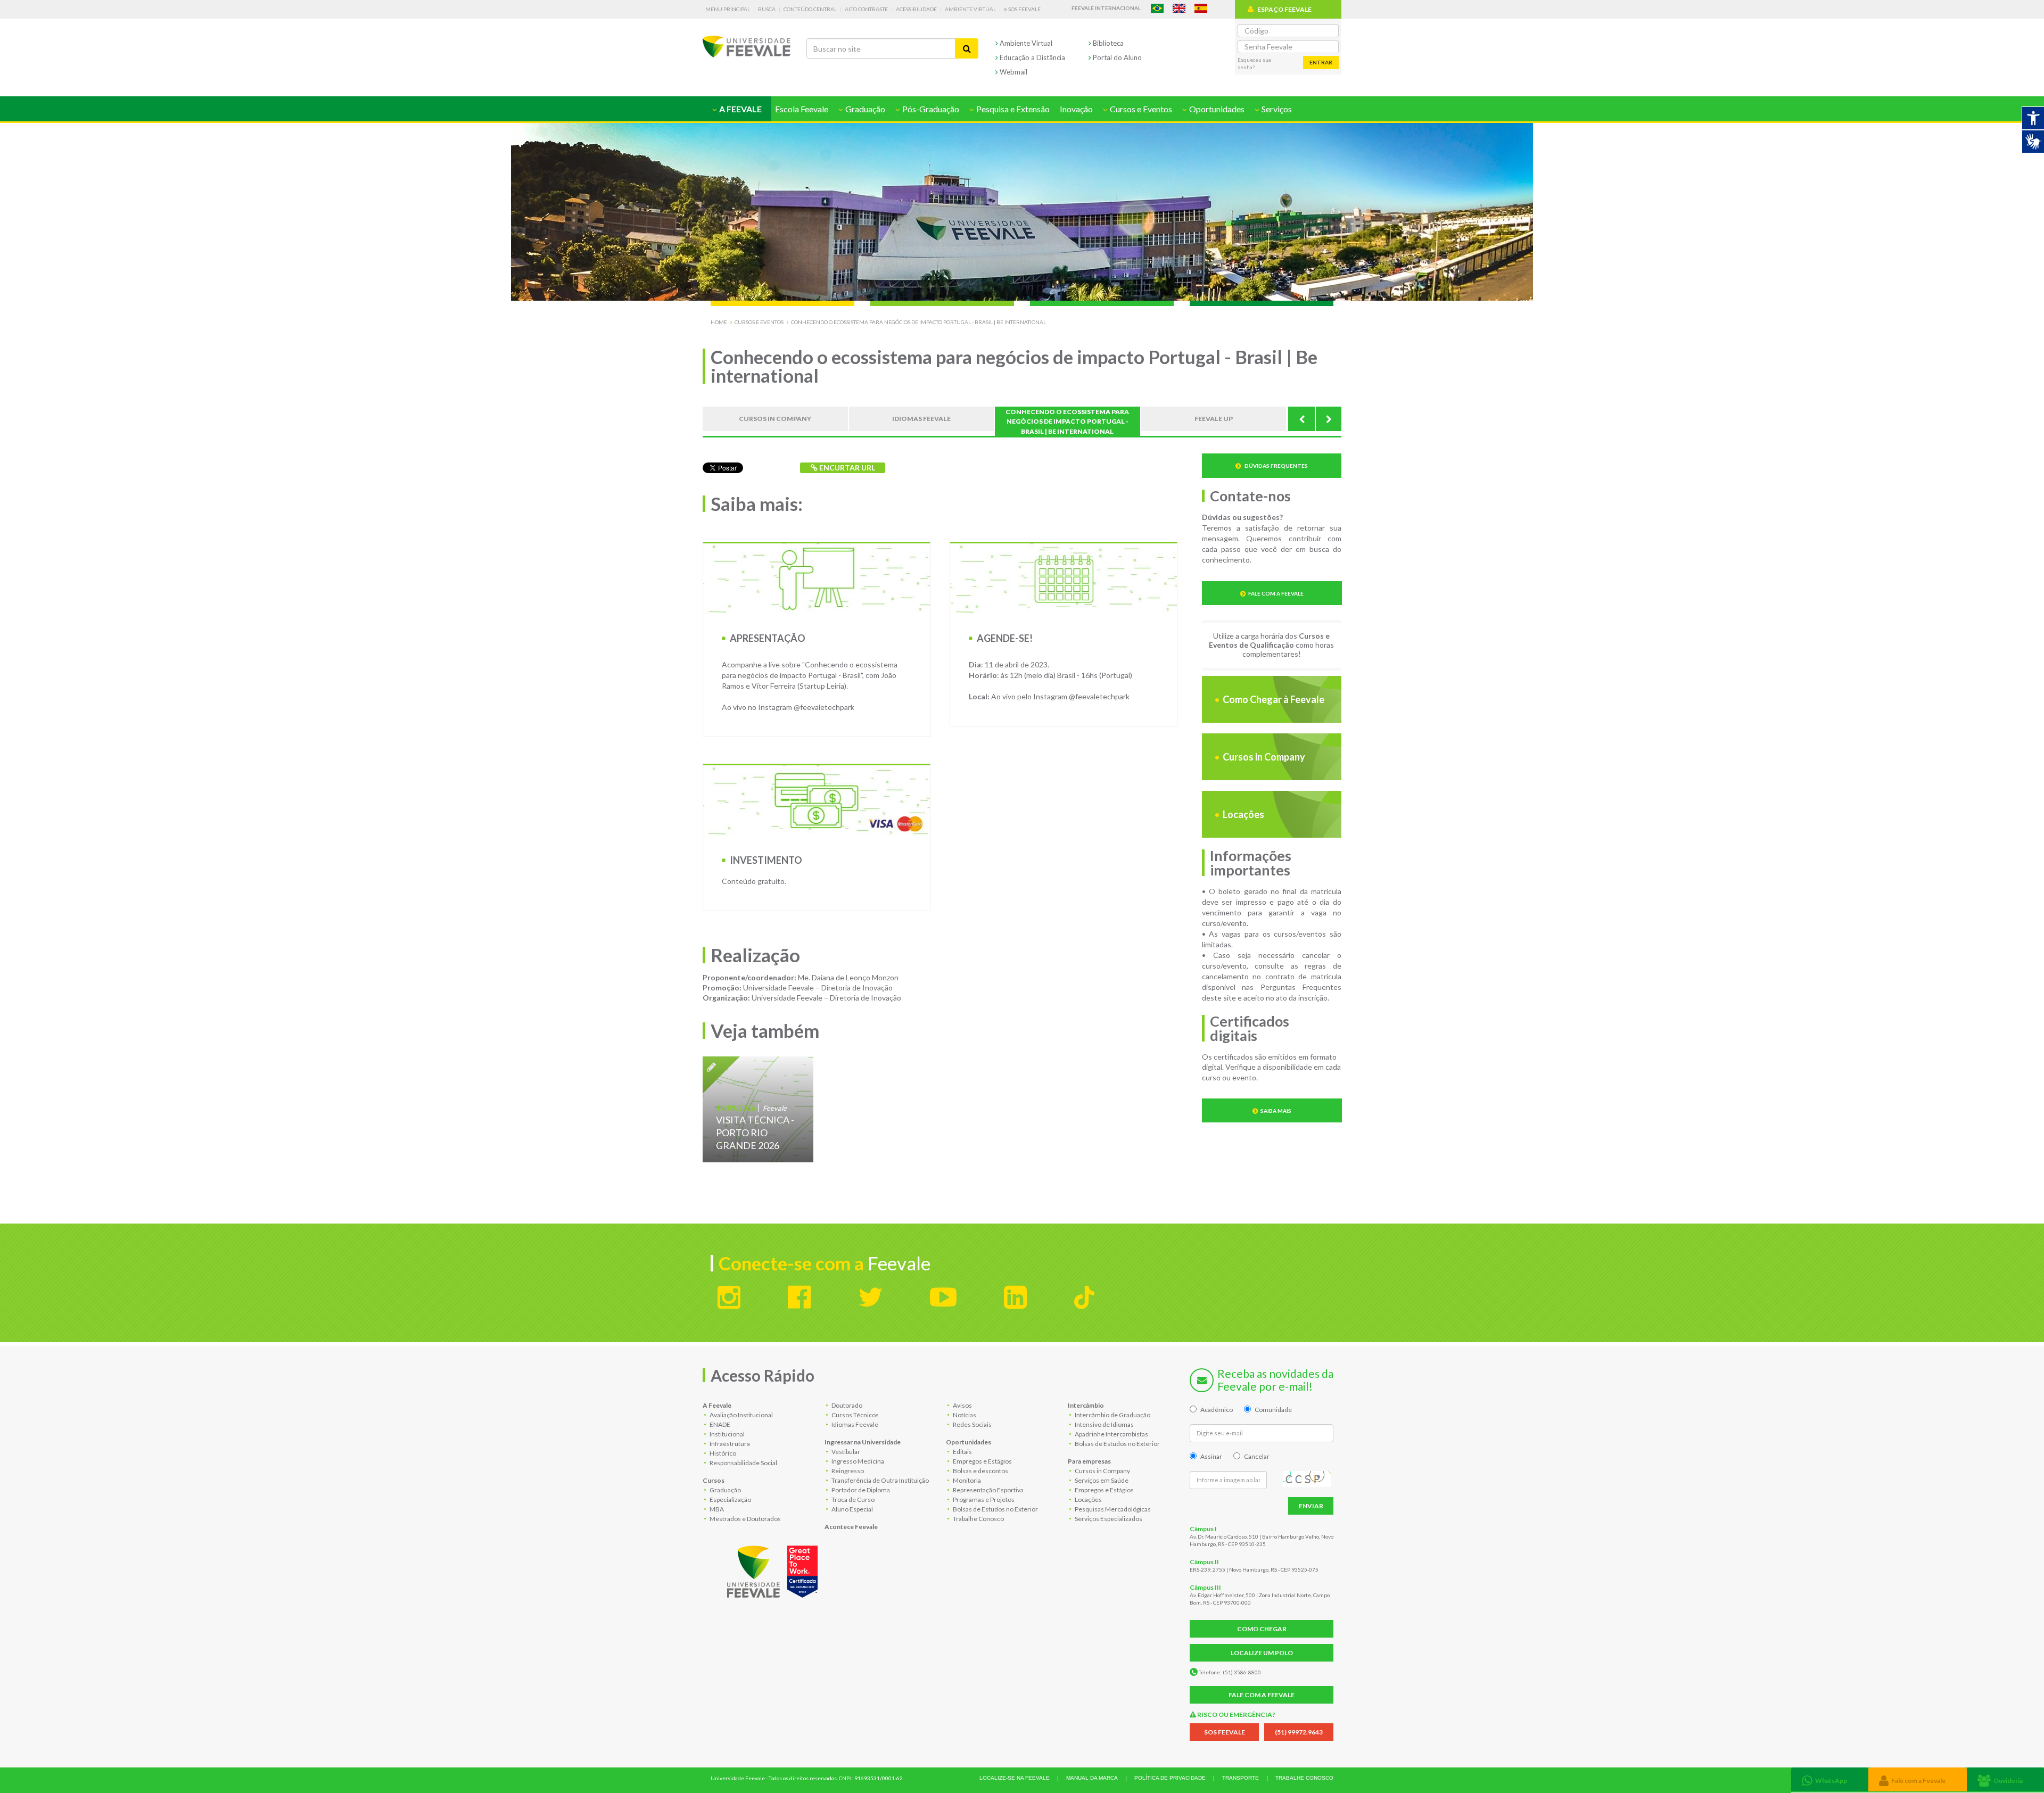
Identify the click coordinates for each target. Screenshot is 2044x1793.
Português (1157, 8)
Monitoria (966, 1480)
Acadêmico (1217, 1410)
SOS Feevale (1024, 9)
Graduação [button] (864, 109)
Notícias (964, 1415)
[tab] (1830, 1779)
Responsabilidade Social (743, 1463)
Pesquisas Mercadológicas (1112, 1509)
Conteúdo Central (810, 9)
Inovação (1076, 109)
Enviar (1311, 1506)
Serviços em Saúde (1101, 1480)
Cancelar (1257, 1456)
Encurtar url (846, 468)
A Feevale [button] (740, 109)
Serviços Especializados (1108, 1519)
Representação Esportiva (988, 1490)
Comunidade (1273, 1410)
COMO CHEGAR (1262, 1629)
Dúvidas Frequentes (1276, 466)
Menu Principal (728, 9)
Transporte (1241, 1778)
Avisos (962, 1405)
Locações (1243, 814)
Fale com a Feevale (1276, 593)
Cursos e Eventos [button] (1140, 109)
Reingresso (847, 1471)
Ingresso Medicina (857, 1461)
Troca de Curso (852, 1499)
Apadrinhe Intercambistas (1111, 1434)
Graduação (725, 1490)
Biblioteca (1107, 43)
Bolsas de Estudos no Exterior (995, 1509)
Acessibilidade (916, 9)
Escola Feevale (802, 109)
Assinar (1211, 1456)
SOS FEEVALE (1225, 1732)
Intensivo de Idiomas (1104, 1424)
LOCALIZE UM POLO (1262, 1653)
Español (1201, 8)
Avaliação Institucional (741, 1415)
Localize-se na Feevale (1015, 1778)
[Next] (1328, 419)
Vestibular (845, 1452)
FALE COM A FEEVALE (1262, 1695)
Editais (962, 1452)
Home (719, 322)
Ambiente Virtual (970, 9)
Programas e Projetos (983, 1499)
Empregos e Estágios (982, 1461)
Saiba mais (1276, 1111)
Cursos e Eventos (759, 322)
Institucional (727, 1434)
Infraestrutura (729, 1444)
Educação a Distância (1032, 57)
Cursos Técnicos (855, 1415)
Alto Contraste (866, 9)
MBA (716, 1509)
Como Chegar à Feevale (1273, 699)
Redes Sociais (972, 1424)
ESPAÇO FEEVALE (1284, 9)
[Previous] (1301, 419)
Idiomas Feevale (854, 1424)
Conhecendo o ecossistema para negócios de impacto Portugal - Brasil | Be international (918, 322)
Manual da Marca (1092, 1778)
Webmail (1013, 72)
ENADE (719, 1424)
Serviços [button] (1276, 109)
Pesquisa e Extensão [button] (1012, 109)
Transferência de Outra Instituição (880, 1480)
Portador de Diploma (860, 1490)
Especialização (730, 1499)
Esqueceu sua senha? (1254, 63)
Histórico (722, 1453)
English (1179, 8)
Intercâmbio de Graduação (1112, 1415)
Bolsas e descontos (980, 1471)
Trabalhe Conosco (978, 1519)
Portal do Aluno (1116, 57)
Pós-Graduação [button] (930, 109)
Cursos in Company (1263, 757)
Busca (767, 9)
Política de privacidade (1170, 1778)
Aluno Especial (852, 1509)
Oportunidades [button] (1216, 109)
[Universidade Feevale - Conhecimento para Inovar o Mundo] (774, 1569)
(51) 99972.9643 (1299, 1732)
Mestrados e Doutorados (745, 1519)
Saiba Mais (758, 1109)
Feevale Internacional (1106, 8)
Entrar (1321, 62)
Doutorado (846, 1405)
